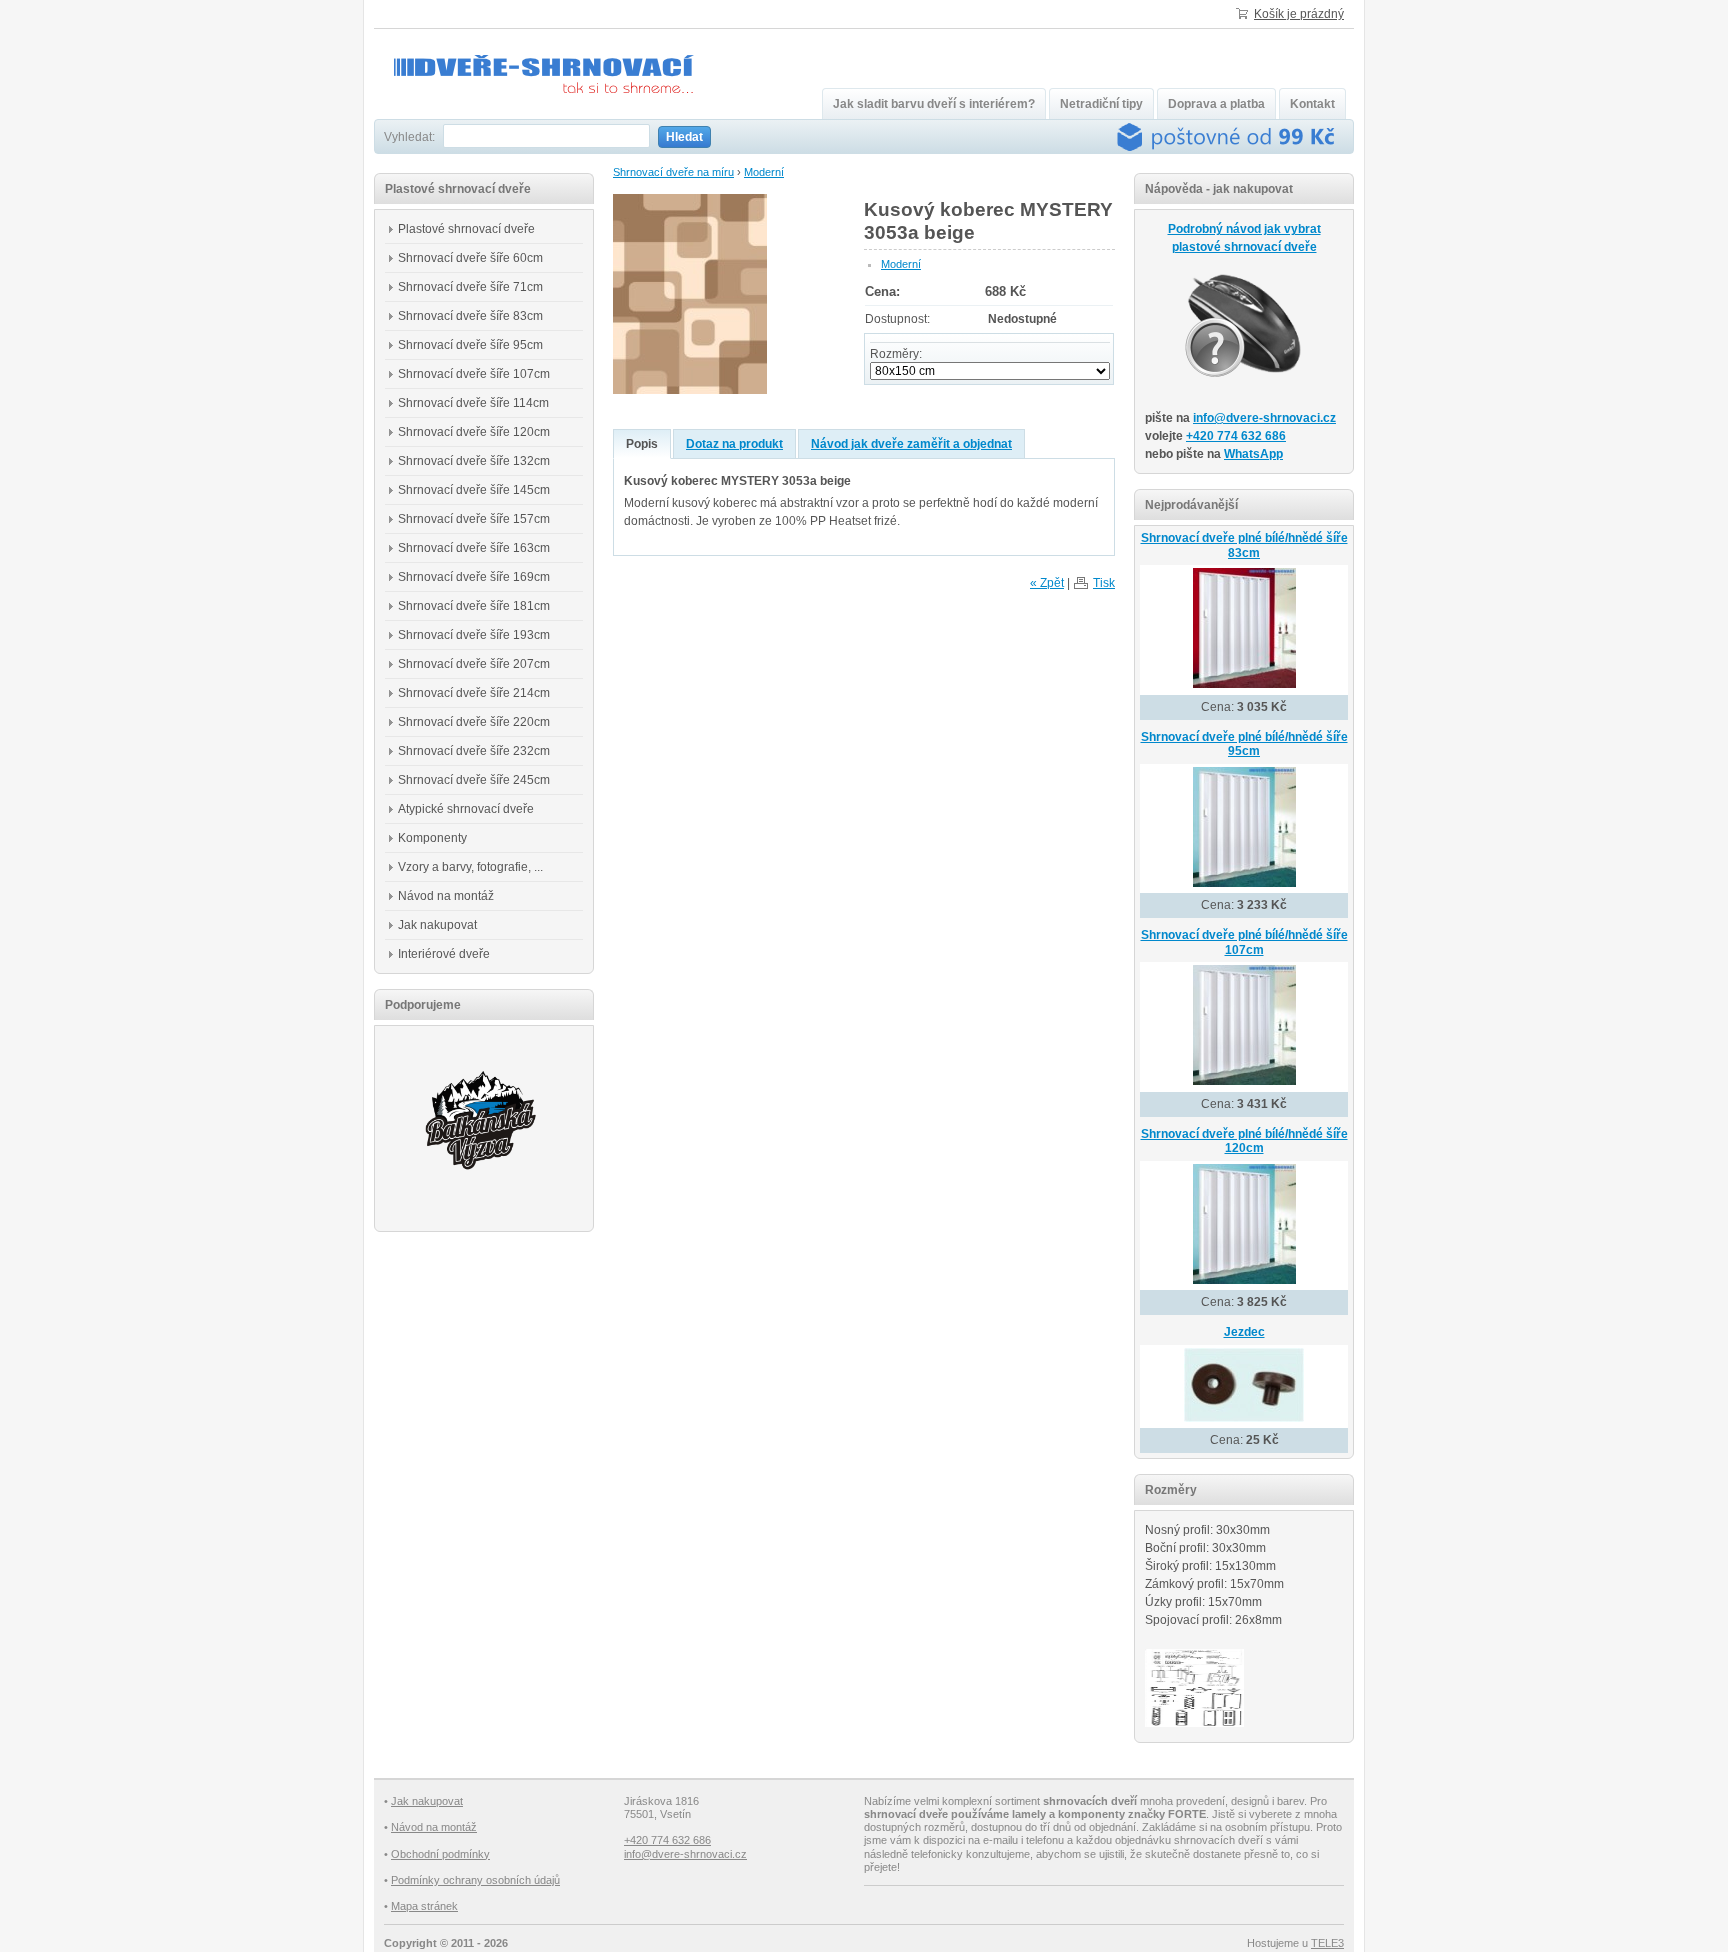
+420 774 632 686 (1236, 436)
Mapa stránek (424, 1906)
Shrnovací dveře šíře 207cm (474, 664)
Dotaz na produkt (734, 444)
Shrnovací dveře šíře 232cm (474, 751)
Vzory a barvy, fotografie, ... (470, 867)
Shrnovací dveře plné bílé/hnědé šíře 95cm (1244, 744)
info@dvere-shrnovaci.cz (1264, 418)
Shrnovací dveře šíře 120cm (474, 432)
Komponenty (432, 838)
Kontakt (1312, 104)
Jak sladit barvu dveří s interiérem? (934, 104)
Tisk (1104, 583)
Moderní (764, 172)
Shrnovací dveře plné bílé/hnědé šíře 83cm (1244, 545)
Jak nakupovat (437, 925)
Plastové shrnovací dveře (466, 229)
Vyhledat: (409, 137)
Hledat (684, 137)
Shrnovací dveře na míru (673, 172)
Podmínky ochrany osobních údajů (475, 1880)
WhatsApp (1253, 454)
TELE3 (1327, 1943)
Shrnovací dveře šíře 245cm (474, 780)
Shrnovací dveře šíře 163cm (474, 548)
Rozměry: (896, 354)
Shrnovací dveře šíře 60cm (470, 258)
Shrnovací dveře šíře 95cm (470, 345)
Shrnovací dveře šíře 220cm (474, 722)
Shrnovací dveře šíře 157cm (474, 519)
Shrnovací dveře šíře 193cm (474, 635)
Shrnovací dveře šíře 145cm (474, 490)
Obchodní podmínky (440, 1854)
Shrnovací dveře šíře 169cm (474, 577)
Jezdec (1244, 1332)
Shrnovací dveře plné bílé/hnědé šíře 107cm (1244, 942)
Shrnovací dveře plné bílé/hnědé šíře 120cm (1244, 1141)
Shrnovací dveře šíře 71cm (470, 287)
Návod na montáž (446, 896)
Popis (642, 444)
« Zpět (1047, 583)
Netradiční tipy (1101, 104)
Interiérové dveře (444, 954)
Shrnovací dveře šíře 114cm (473, 403)
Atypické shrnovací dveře (466, 809)
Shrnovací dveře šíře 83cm (470, 316)
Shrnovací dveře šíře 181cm (474, 606)
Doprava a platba (1216, 104)
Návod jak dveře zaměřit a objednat (911, 444)
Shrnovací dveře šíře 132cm (474, 461)
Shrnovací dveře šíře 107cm (474, 374)
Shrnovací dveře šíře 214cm (474, 693)
